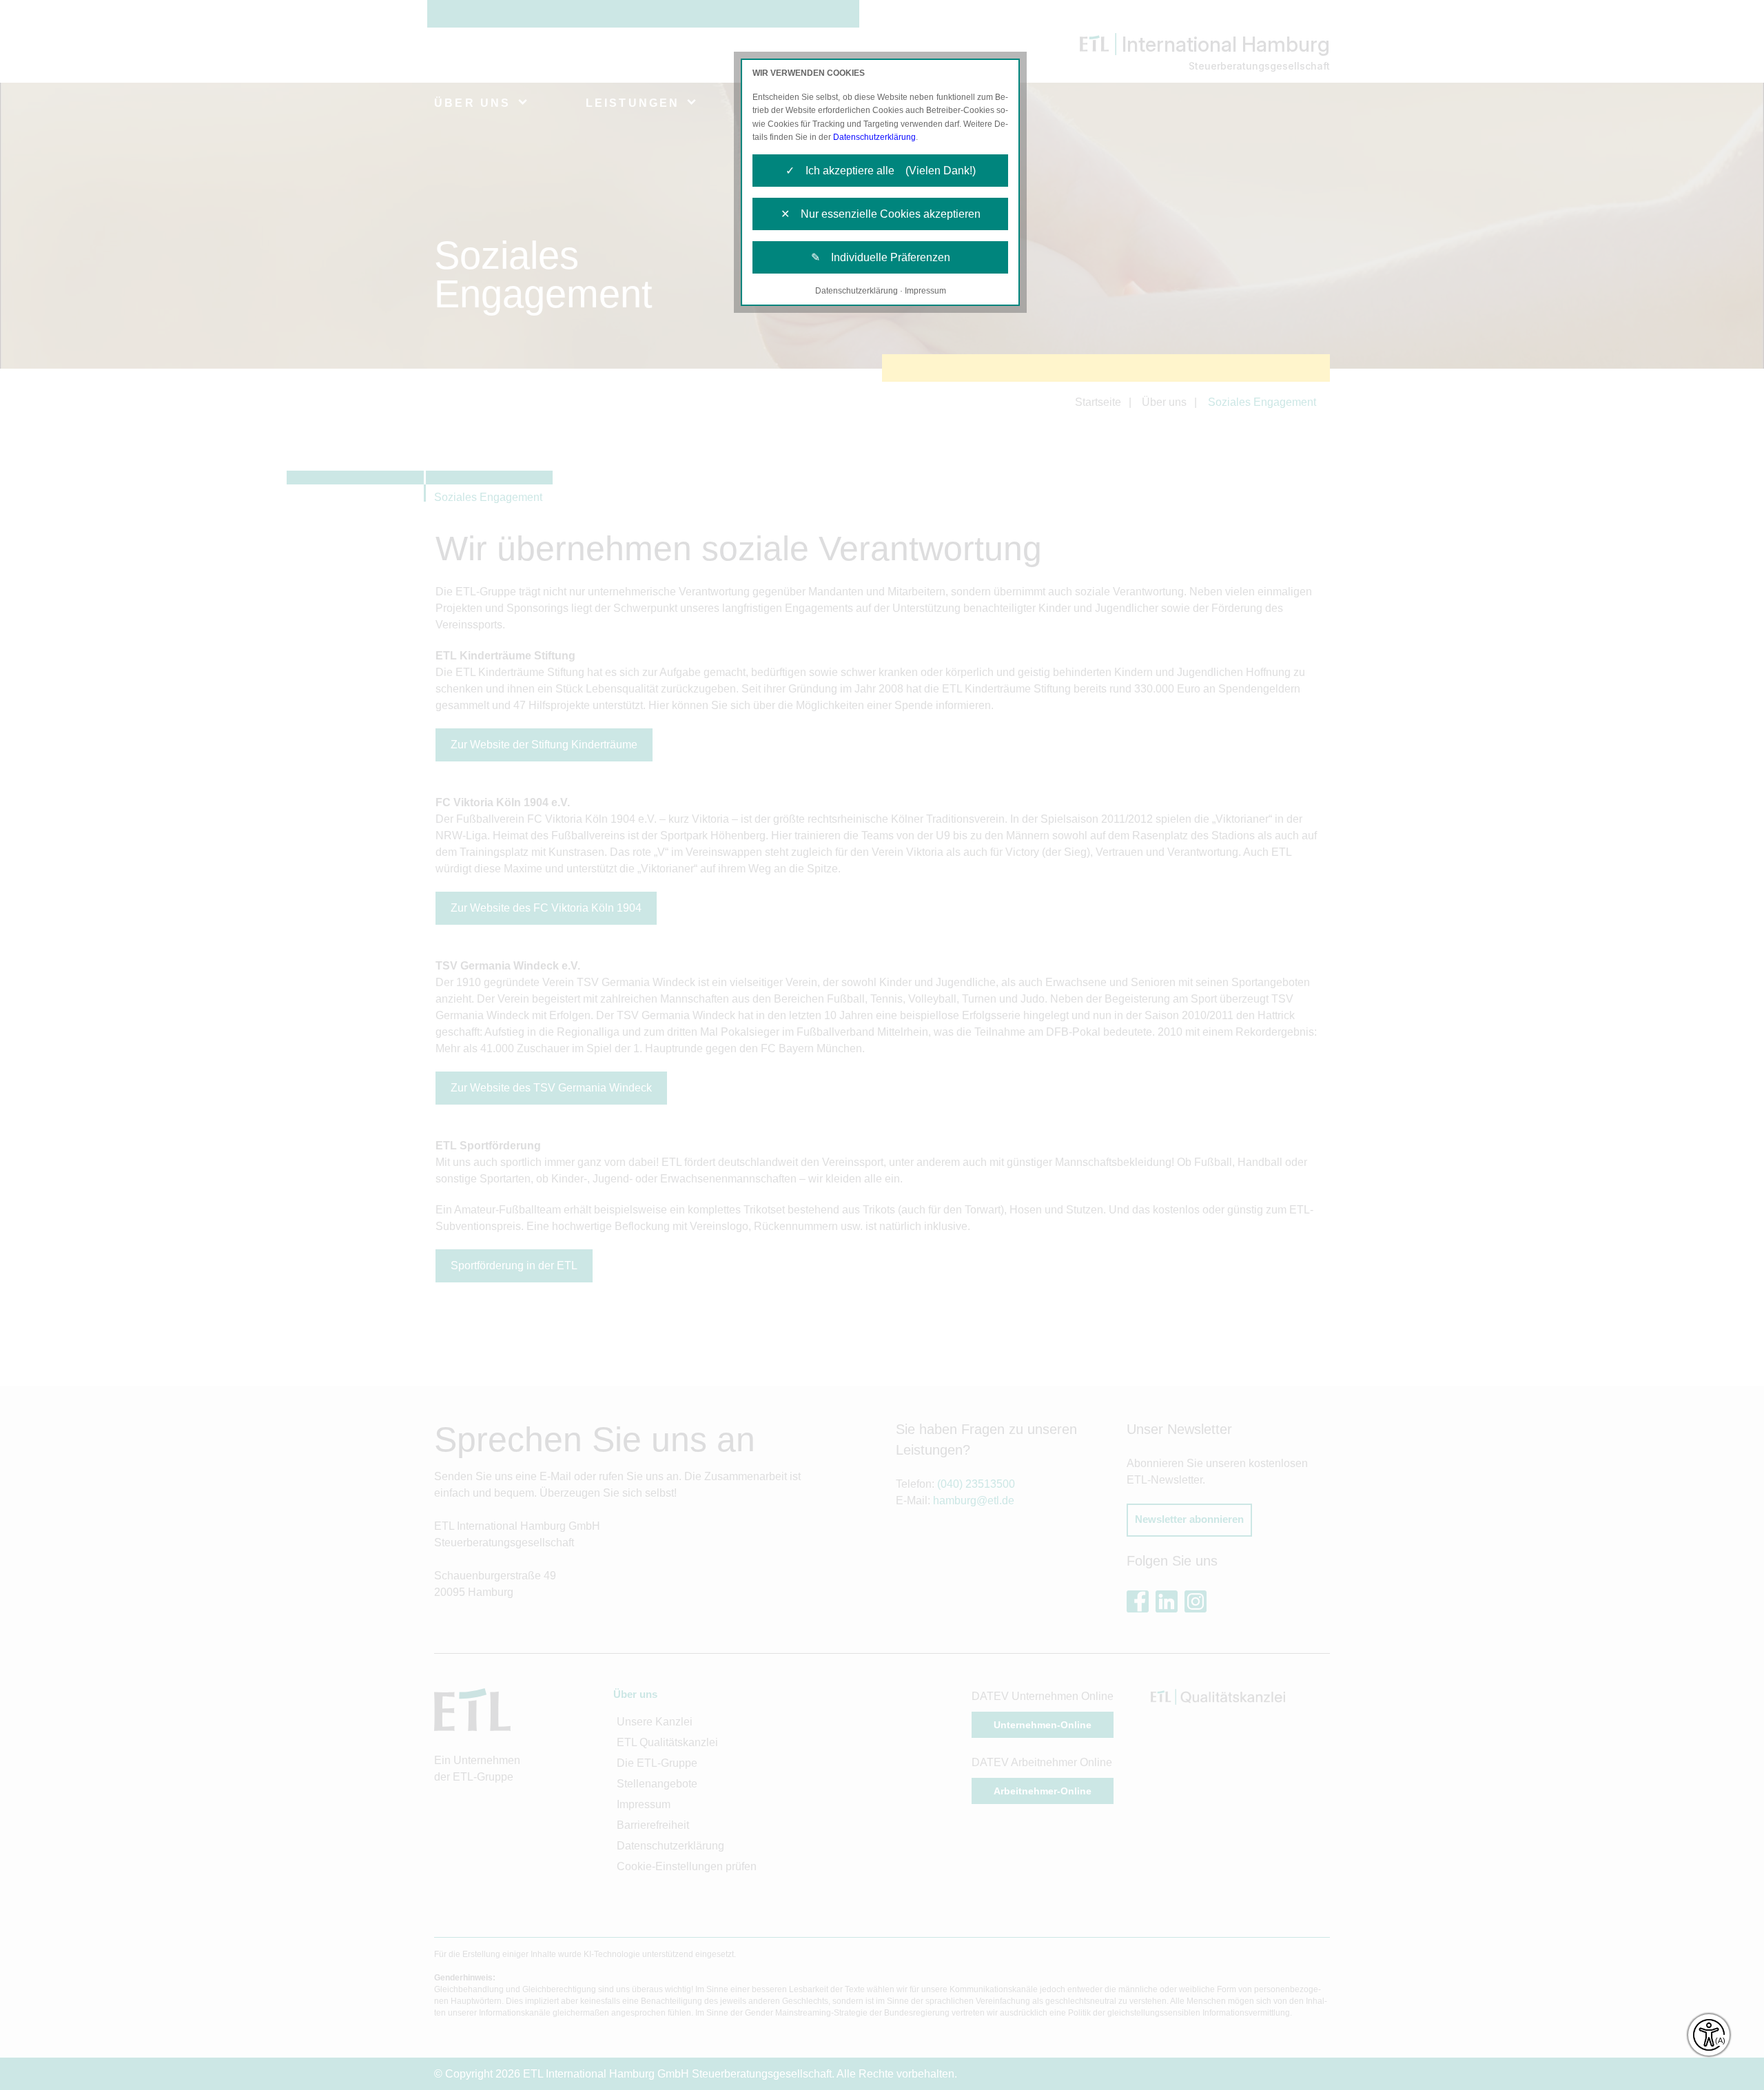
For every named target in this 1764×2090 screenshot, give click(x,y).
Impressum (925, 291)
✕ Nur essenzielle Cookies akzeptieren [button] (881, 214)
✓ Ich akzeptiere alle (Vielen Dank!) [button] (881, 171)
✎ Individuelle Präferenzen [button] (881, 257)
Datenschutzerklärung (874, 137)
